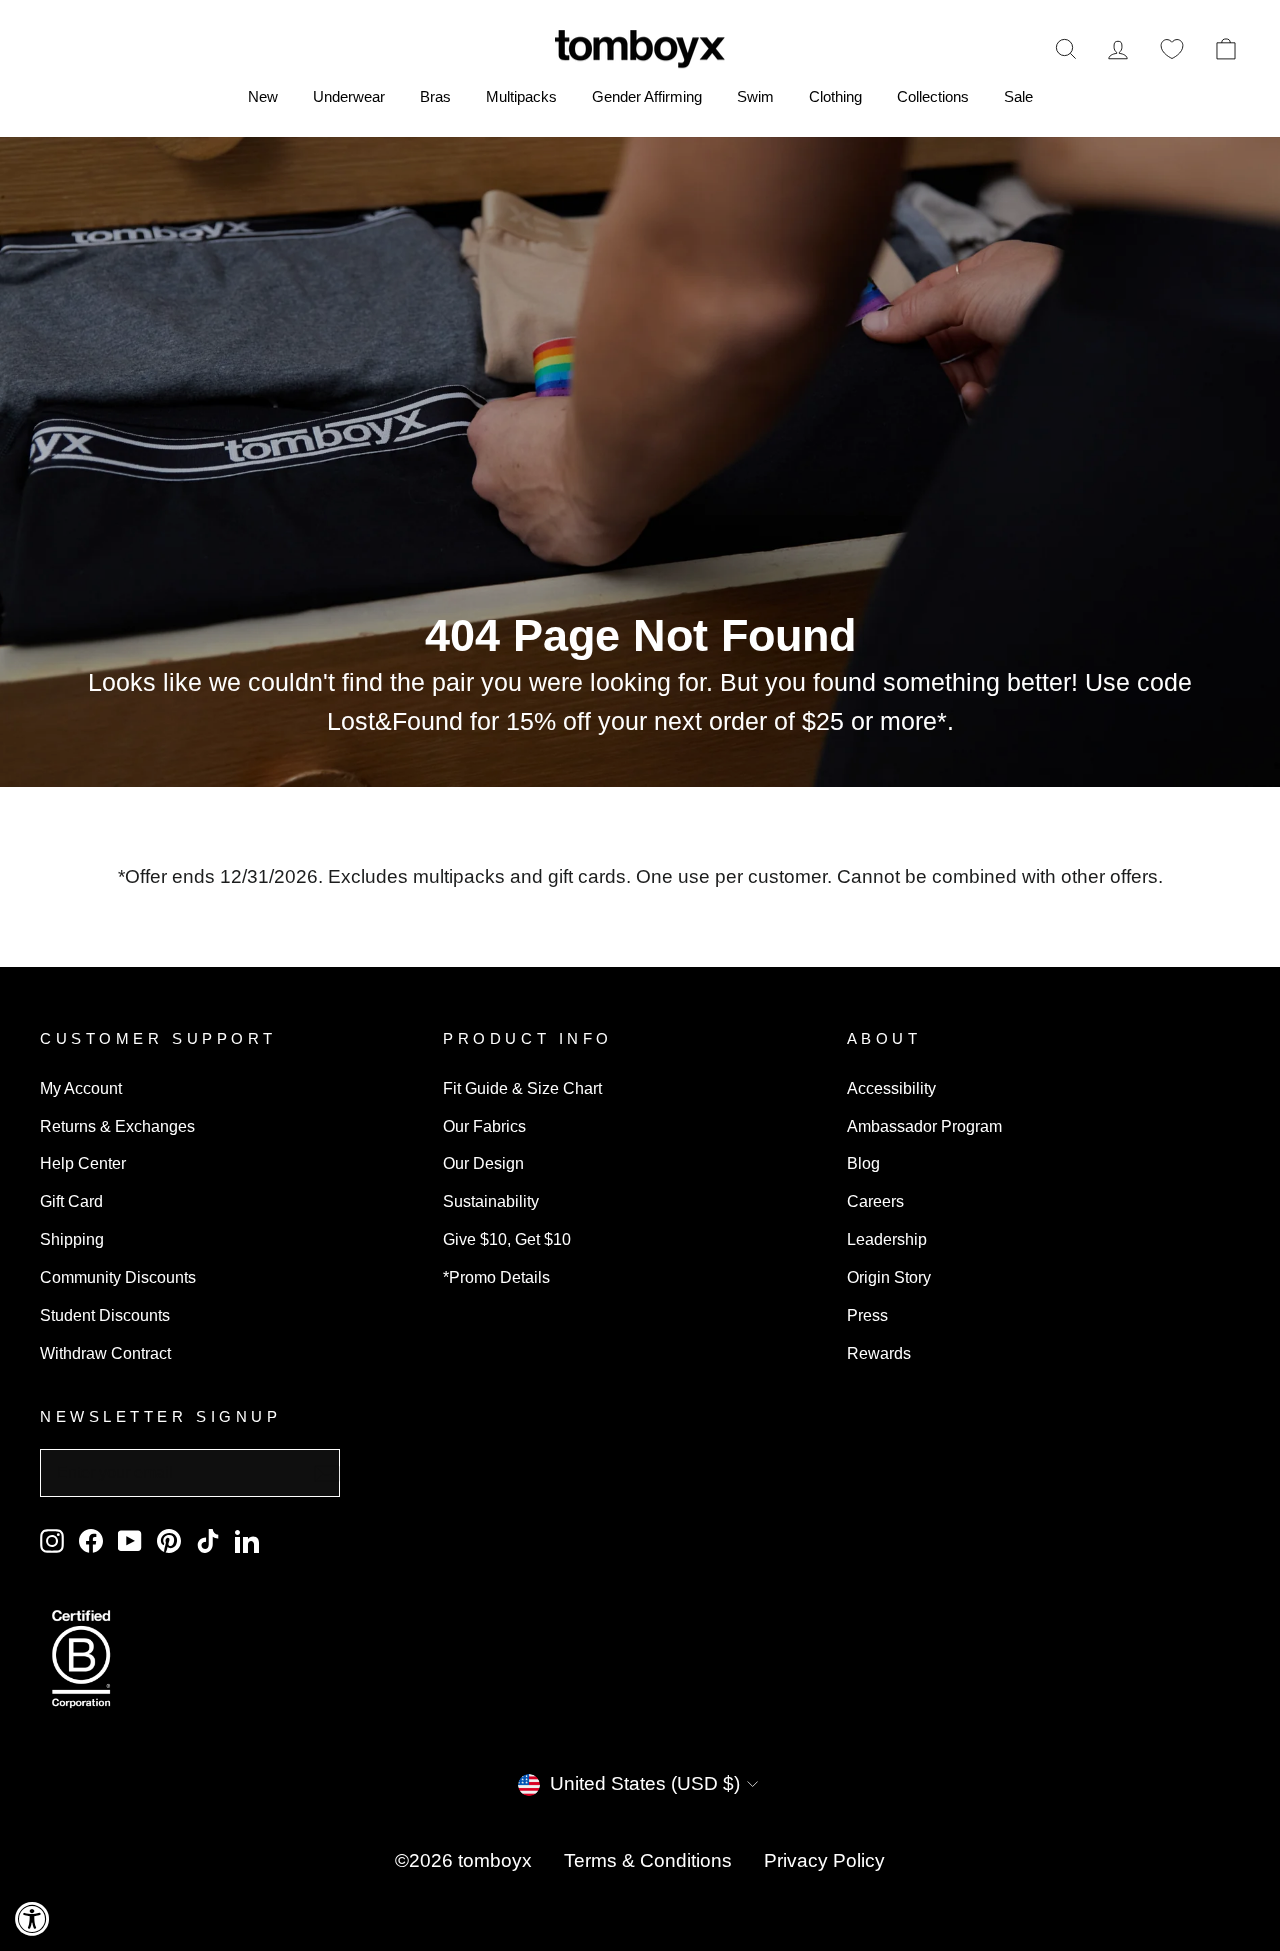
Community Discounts (118, 1277)
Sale (1018, 96)
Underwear (349, 96)
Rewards (879, 1353)
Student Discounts (105, 1315)
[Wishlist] (1172, 48)
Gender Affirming (647, 96)
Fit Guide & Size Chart (522, 1088)
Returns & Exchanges (117, 1126)
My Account (81, 1088)
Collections (933, 96)
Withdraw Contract (105, 1353)
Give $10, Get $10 (507, 1239)
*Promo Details (496, 1277)
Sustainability (491, 1201)
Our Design (483, 1163)
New (263, 96)
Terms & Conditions (648, 1860)
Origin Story (889, 1277)
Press (867, 1315)
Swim (755, 96)
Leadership (887, 1239)
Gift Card (71, 1201)
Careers (875, 1201)
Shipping (72, 1239)
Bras (435, 96)
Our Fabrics (484, 1126)
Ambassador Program (924, 1126)
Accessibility (891, 1088)
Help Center (83, 1163)
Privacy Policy (824, 1860)
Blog (863, 1163)
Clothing (835, 96)
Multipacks (521, 96)
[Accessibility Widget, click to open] (32, 1918)
